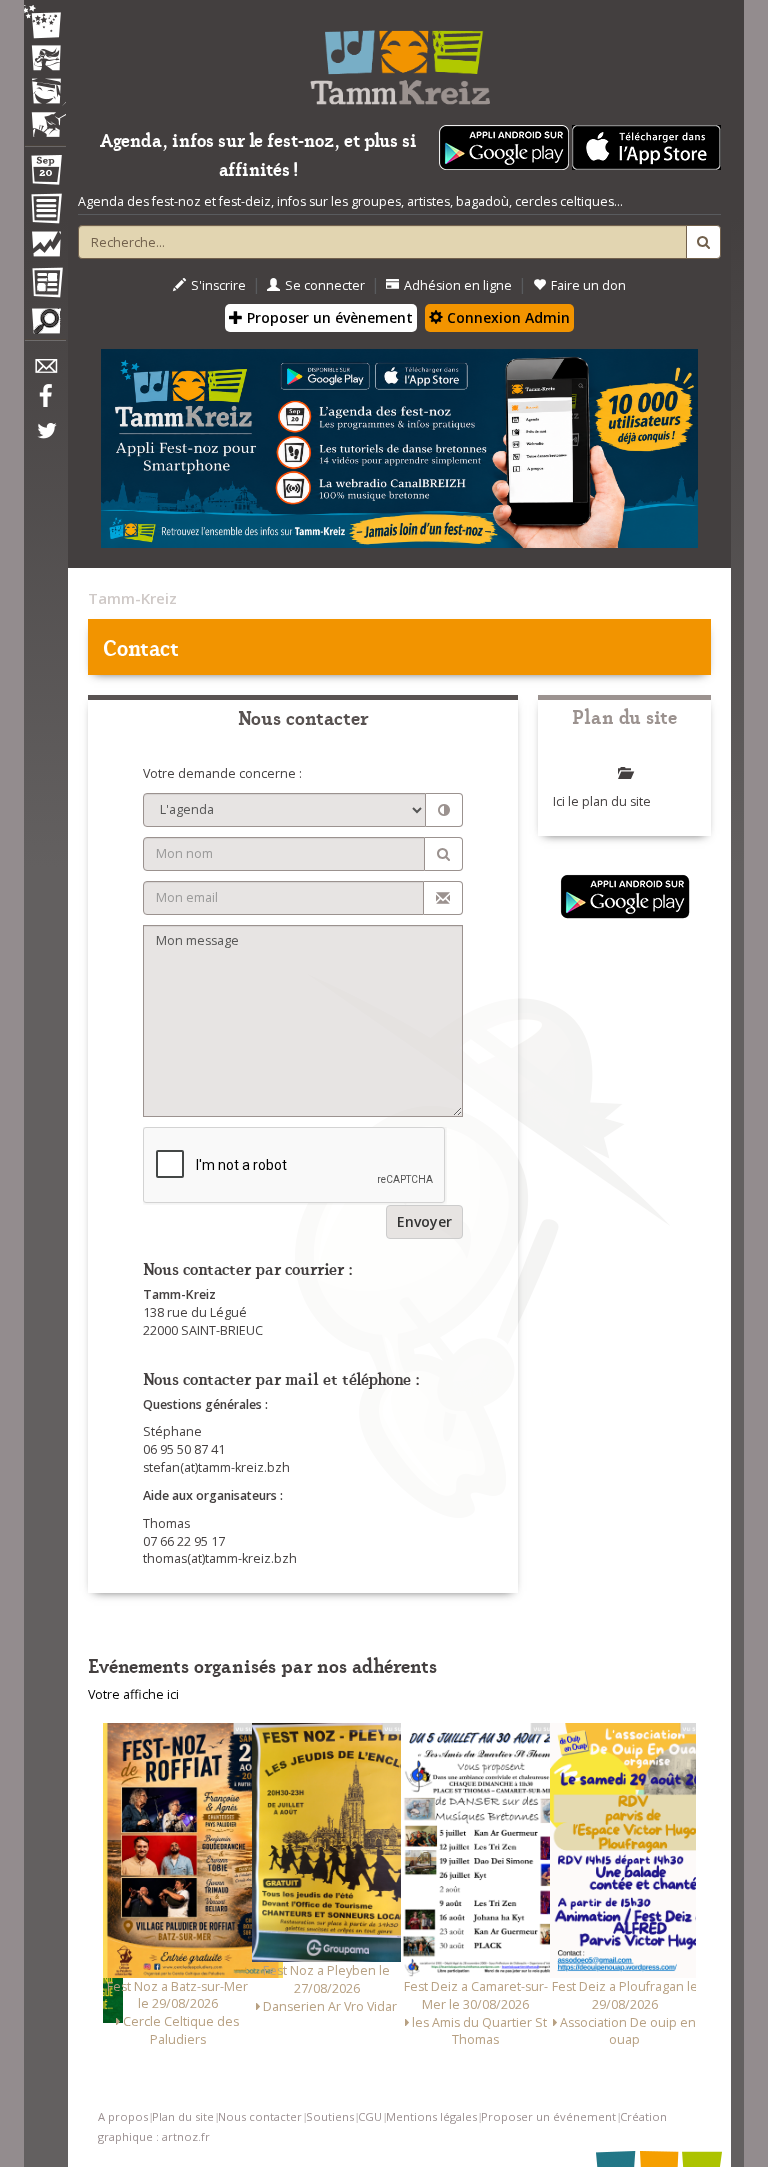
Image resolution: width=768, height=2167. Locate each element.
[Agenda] (45, 174)
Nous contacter (260, 2116)
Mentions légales (431, 2116)
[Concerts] (45, 60)
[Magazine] (45, 285)
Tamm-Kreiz (132, 598)
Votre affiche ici (133, 1694)
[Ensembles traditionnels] (45, 117)
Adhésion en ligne (458, 285)
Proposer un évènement (328, 317)
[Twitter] (45, 441)
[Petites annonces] (45, 326)
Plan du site (183, 2116)
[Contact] (45, 371)
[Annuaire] (45, 212)
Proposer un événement (548, 2116)
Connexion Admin (506, 317)
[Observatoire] (45, 249)
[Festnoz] (45, 23)
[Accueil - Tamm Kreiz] (399, 60)
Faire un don (588, 285)
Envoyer (424, 1221)
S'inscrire (218, 285)
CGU (370, 2116)
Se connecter (325, 285)
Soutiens (330, 2116)
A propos (123, 2116)
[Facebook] (45, 403)
